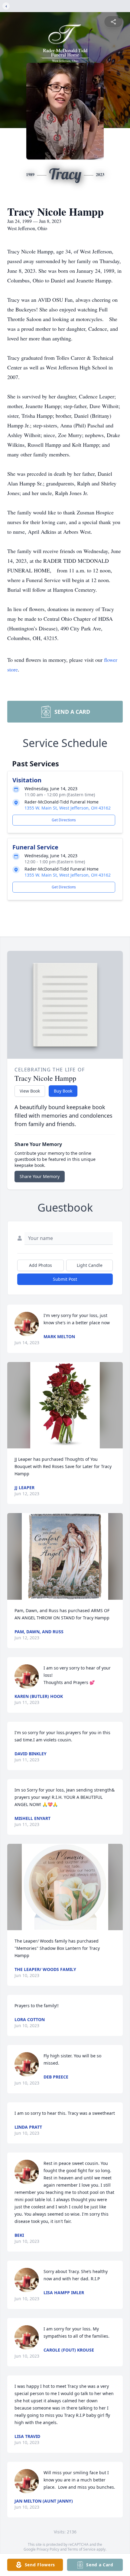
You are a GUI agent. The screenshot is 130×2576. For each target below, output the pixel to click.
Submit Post (65, 1279)
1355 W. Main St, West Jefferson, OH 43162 (68, 808)
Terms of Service (81, 2549)
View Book (30, 1091)
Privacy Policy (48, 2549)
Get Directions (64, 820)
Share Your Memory (40, 1176)
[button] (65, 1405)
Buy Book (63, 1091)
